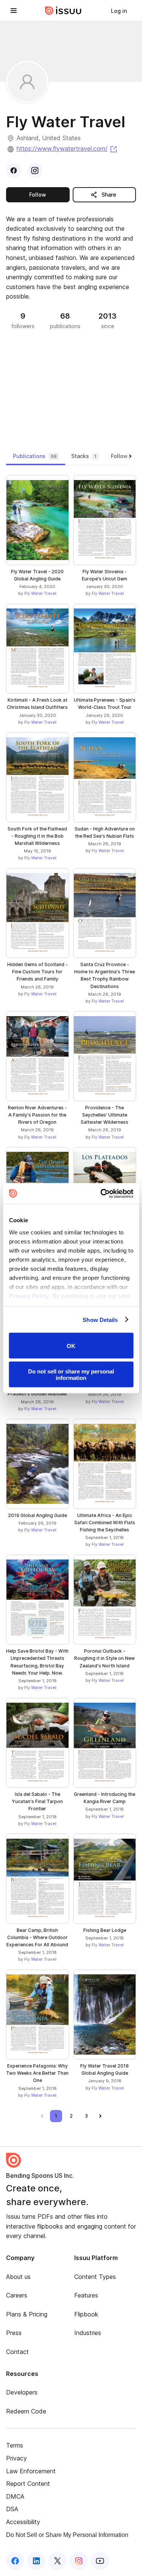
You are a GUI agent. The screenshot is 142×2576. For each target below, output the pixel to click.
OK (71, 1346)
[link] (119, 11)
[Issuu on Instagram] (79, 2561)
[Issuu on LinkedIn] (36, 2561)
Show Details (100, 1319)
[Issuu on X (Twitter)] (58, 2561)
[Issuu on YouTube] (100, 2561)
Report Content (28, 2484)
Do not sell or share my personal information (71, 1374)
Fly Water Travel (40, 593)
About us (18, 2277)
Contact (17, 2352)
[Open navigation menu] (14, 11)
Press (14, 2333)
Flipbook (86, 2314)
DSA (12, 2509)
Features (86, 2295)
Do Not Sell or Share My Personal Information (67, 2535)
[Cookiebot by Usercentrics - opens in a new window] (101, 1193)
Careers (17, 2295)
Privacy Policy (29, 1296)
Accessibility (23, 2522)
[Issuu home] (63, 11)
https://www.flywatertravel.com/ (67, 149)
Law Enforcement (31, 2471)
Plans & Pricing (27, 2314)
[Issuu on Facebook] (15, 2561)
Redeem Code (26, 2411)
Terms (15, 2445)
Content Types (95, 2277)
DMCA (15, 2496)
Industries (88, 2333)
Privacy (16, 2458)
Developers (22, 2392)
